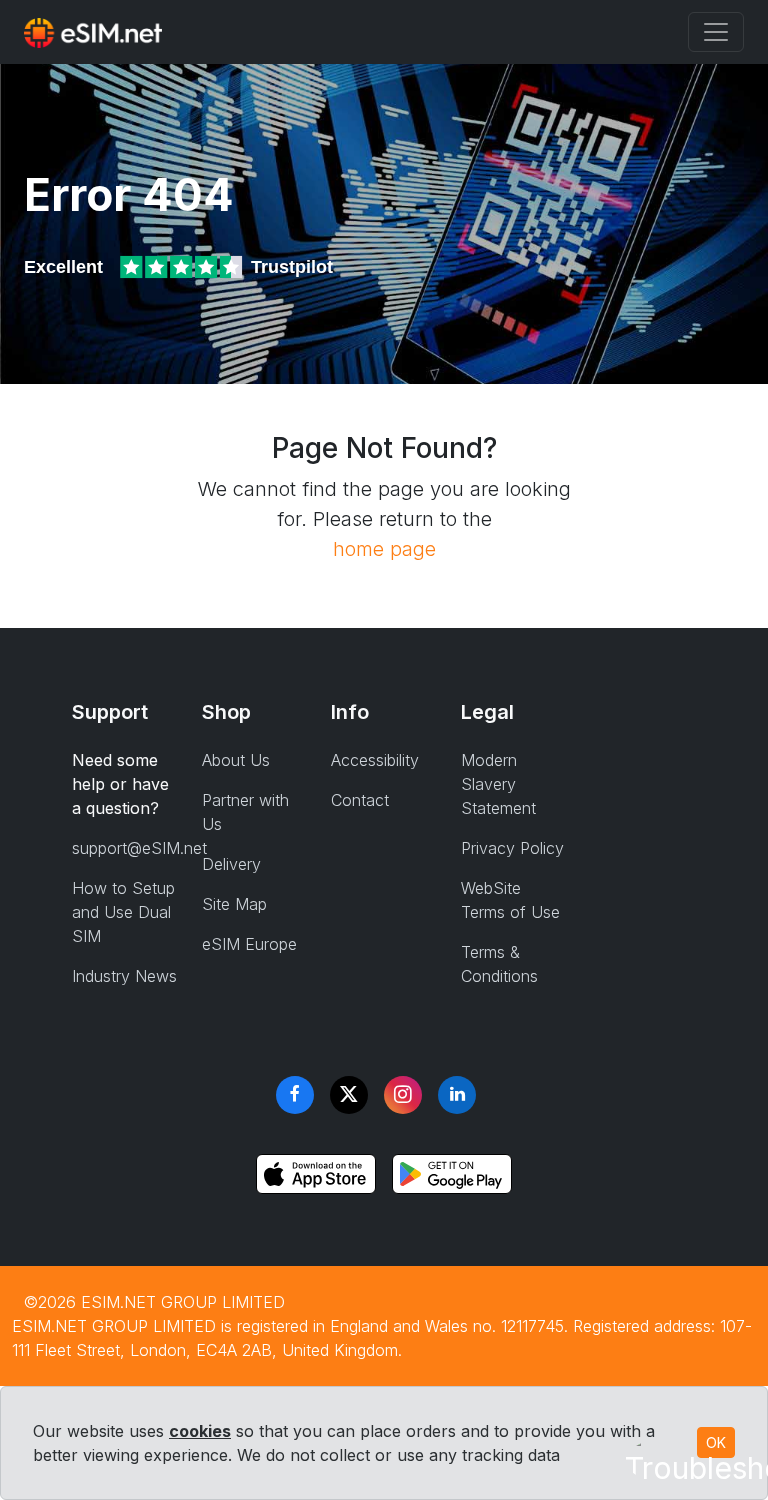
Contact (360, 800)
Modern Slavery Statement (498, 784)
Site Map (234, 904)
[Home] (93, 32)
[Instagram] (403, 1095)
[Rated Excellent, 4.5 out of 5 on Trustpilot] (183, 267)
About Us (236, 760)
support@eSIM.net (139, 848)
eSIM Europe (249, 944)
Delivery (231, 864)
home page (384, 549)
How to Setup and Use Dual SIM (123, 912)
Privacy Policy (512, 848)
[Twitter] (349, 1095)
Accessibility (375, 760)
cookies (200, 1431)
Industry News (124, 976)
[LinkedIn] (457, 1095)
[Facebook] (295, 1095)
